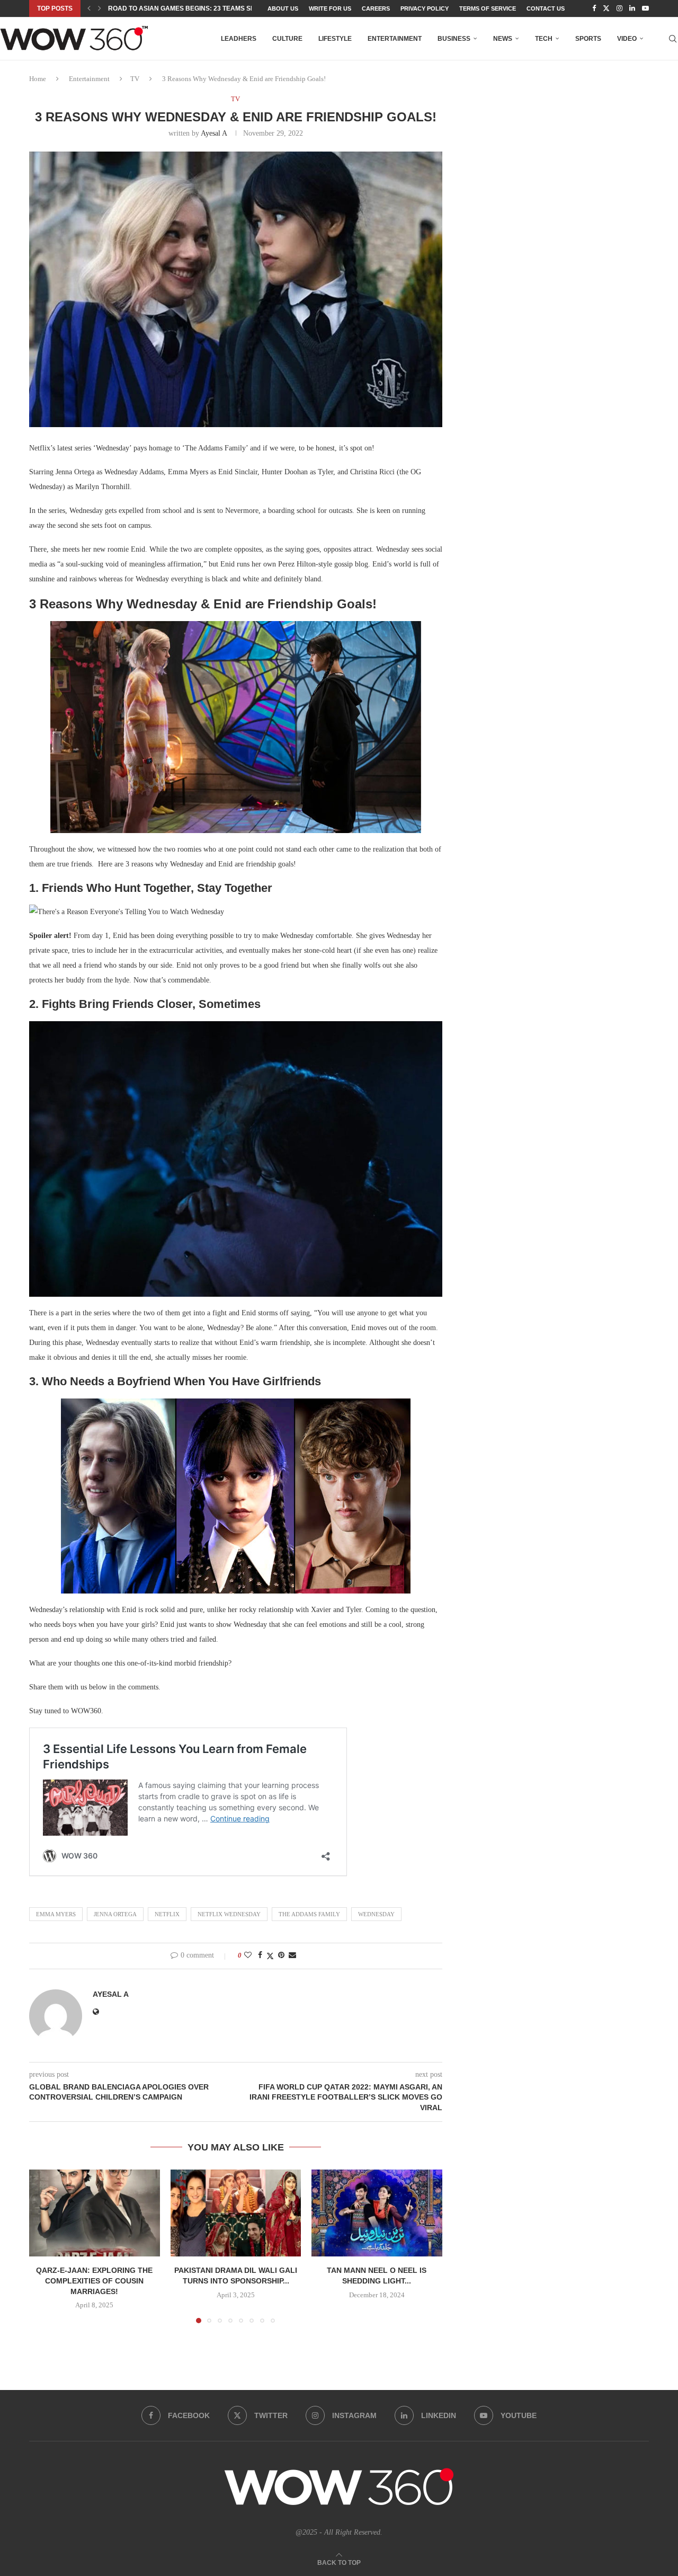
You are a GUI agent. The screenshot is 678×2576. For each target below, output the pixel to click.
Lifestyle (335, 39)
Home (38, 79)
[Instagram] (619, 8)
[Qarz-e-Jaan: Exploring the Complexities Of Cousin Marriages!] (95, 2213)
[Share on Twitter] (270, 1956)
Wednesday (376, 1914)
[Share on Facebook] (260, 1955)
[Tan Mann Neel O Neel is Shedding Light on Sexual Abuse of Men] (377, 2213)
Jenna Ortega (115, 1914)
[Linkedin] (632, 8)
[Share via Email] (292, 1955)
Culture (287, 39)
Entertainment (395, 39)
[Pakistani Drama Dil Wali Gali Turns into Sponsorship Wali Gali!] (236, 2213)
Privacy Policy (425, 8)
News (503, 39)
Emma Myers (56, 1914)
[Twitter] (606, 8)
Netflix (167, 1914)
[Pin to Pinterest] (281, 1955)
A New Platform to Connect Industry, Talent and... (199, 8)
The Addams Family (309, 1914)
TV (135, 79)
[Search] (673, 39)
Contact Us (546, 8)
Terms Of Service (488, 8)
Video (627, 39)
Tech (544, 39)
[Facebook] (594, 8)
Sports (588, 39)
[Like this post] (248, 1955)
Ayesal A (214, 133)
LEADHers (239, 39)
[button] (89, 8)
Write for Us (330, 8)
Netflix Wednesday (229, 1914)
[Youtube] (645, 8)
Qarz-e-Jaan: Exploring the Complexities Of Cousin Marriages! (94, 2281)
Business (454, 39)
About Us (283, 8)
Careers (376, 8)
